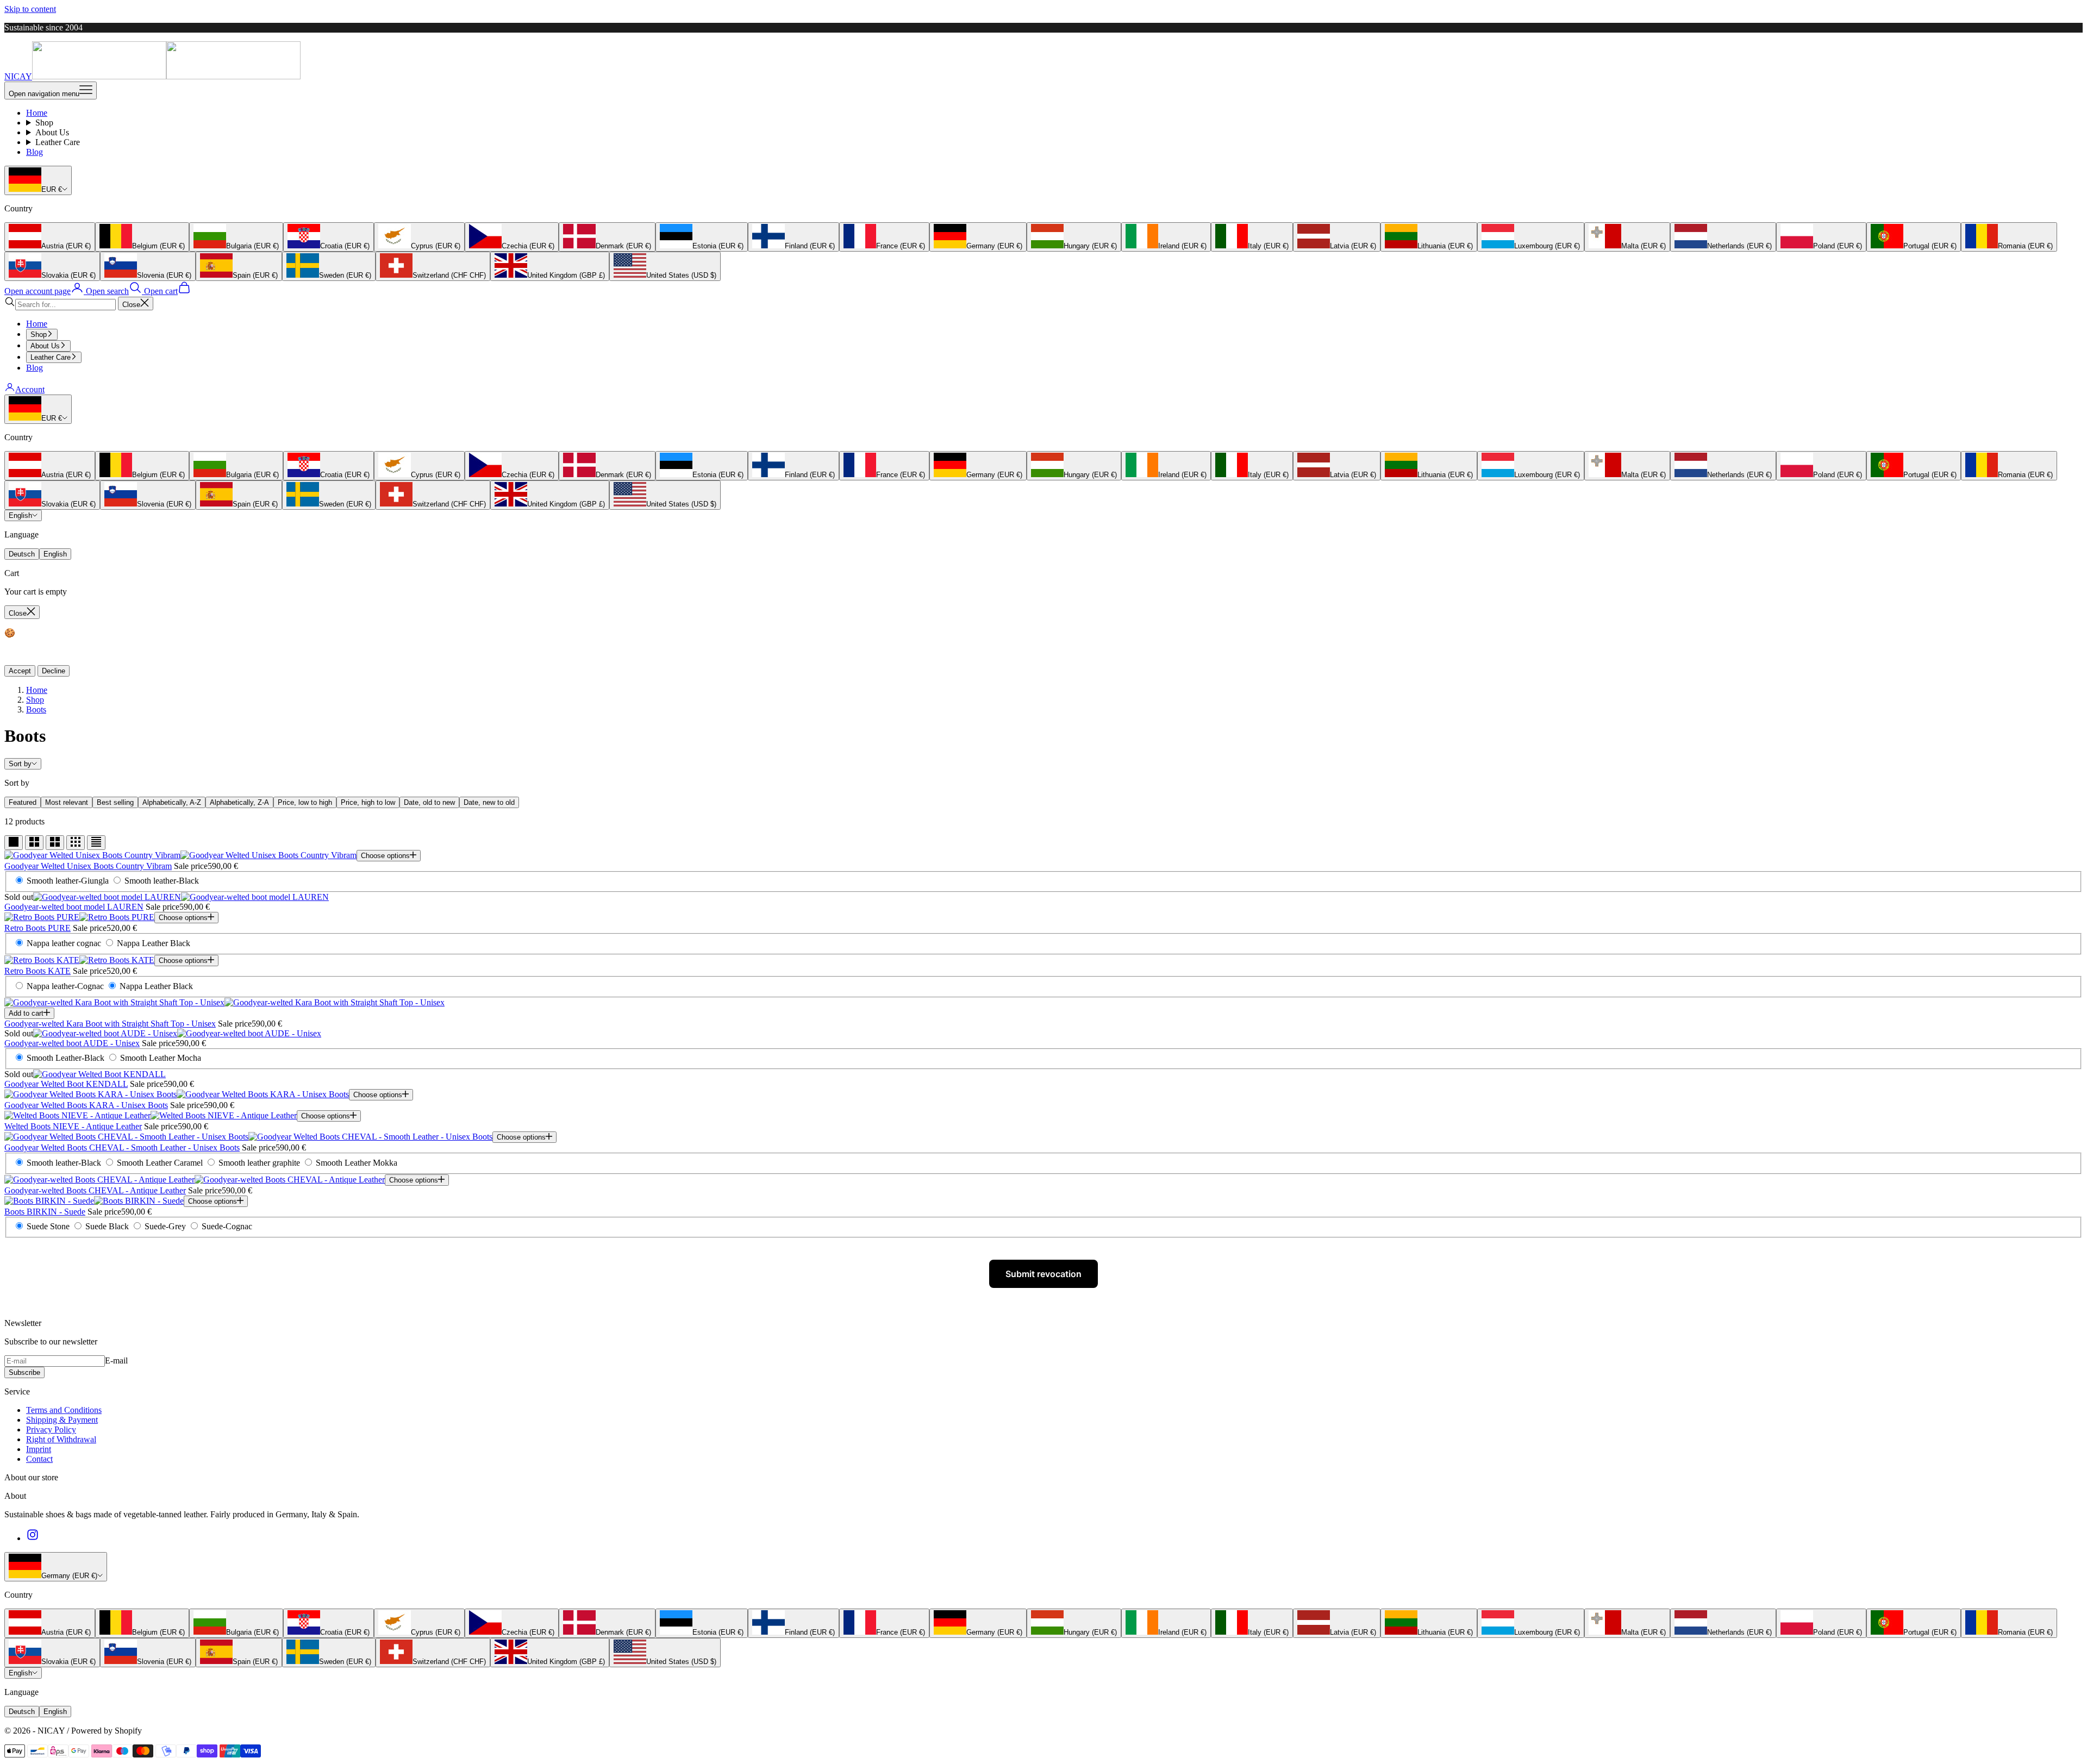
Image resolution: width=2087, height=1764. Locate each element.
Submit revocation (1043, 1274)
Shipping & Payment (62, 1420)
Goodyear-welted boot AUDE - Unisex (72, 1043)
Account (30, 389)
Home (37, 113)
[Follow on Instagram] (33, 1538)
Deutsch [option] (22, 554)
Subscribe (24, 1372)
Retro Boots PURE (38, 928)
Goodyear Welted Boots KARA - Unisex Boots (86, 1105)
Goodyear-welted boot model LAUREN (74, 907)
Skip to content (30, 9)
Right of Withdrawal (61, 1439)
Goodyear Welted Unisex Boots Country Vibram (88, 866)
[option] (50, 237)
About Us (52, 132)
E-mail (116, 1360)
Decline (54, 671)
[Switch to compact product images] (96, 843)
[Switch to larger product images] (14, 843)
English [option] (55, 554)
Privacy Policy (51, 1430)
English (20, 515)
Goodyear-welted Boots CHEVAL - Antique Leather (95, 1190)
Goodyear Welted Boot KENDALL (66, 1084)
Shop (44, 123)
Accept (20, 671)
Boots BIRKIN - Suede (45, 1212)
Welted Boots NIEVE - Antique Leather (73, 1126)
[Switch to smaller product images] (34, 843)
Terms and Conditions (64, 1410)
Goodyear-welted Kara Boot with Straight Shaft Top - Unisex (110, 1024)
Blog (35, 152)
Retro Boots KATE (38, 971)
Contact (39, 1459)
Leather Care (58, 142)
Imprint (39, 1449)
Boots (36, 709)
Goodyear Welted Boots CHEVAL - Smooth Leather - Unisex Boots (122, 1147)
